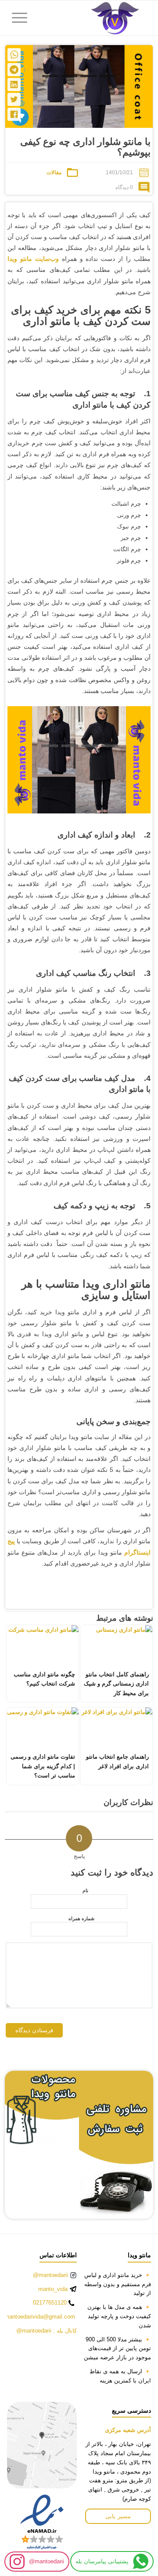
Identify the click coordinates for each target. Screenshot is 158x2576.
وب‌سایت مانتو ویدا (33, 259)
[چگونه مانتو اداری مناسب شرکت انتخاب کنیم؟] (43, 1645)
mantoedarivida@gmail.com (40, 2317)
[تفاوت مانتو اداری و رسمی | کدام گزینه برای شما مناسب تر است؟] (43, 1728)
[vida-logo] (94, 18)
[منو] (22, 18)
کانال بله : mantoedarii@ (47, 2331)
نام (85, 1890)
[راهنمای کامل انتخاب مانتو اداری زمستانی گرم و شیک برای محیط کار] (116, 1645)
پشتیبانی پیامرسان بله (102, 2561)
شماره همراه (81, 1918)
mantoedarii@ (47, 2561)
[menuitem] (22, 18)
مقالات (54, 172)
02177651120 (50, 2303)
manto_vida (53, 2289)
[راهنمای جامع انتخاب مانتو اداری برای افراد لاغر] (116, 1728)
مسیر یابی (118, 2516)
